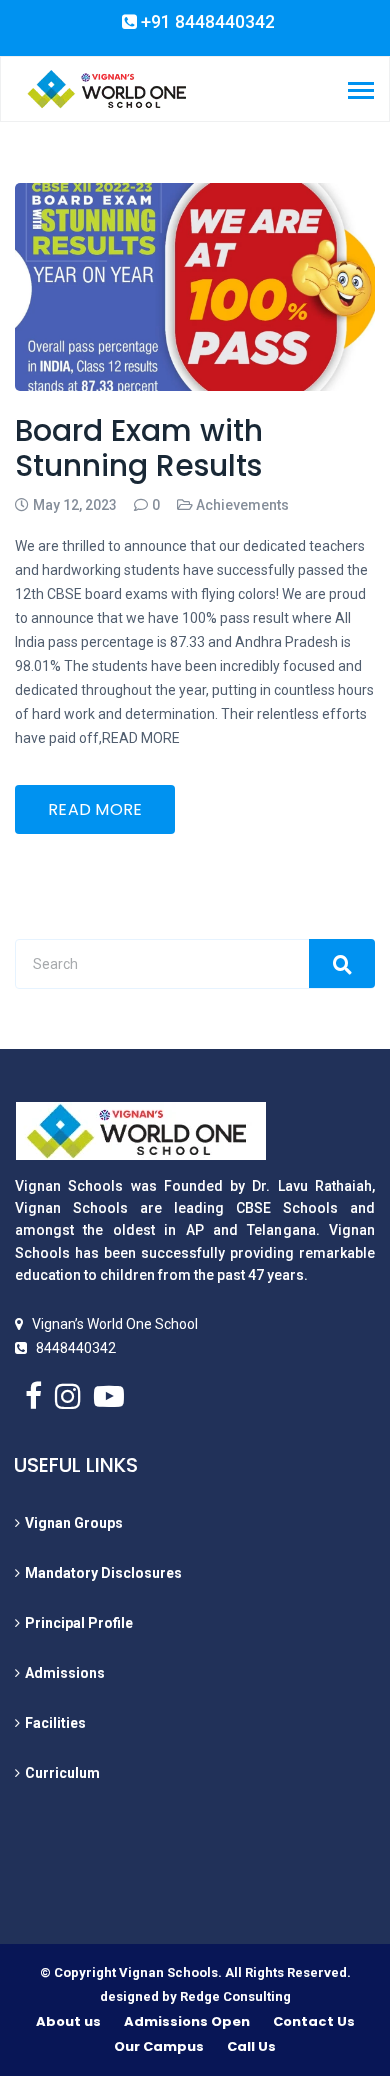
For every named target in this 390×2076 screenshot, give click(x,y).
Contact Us (314, 2021)
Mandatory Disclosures (103, 1573)
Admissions (65, 1673)
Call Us (251, 2046)
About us (68, 2021)
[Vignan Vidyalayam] (106, 88)
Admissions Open (187, 2021)
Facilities (55, 1723)
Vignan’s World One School (115, 1324)
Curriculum (62, 1773)
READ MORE (95, 809)
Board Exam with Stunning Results (139, 448)
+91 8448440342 (206, 22)
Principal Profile (79, 1623)
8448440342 (76, 1348)
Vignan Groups (74, 1523)
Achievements (242, 505)
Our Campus (159, 2046)
